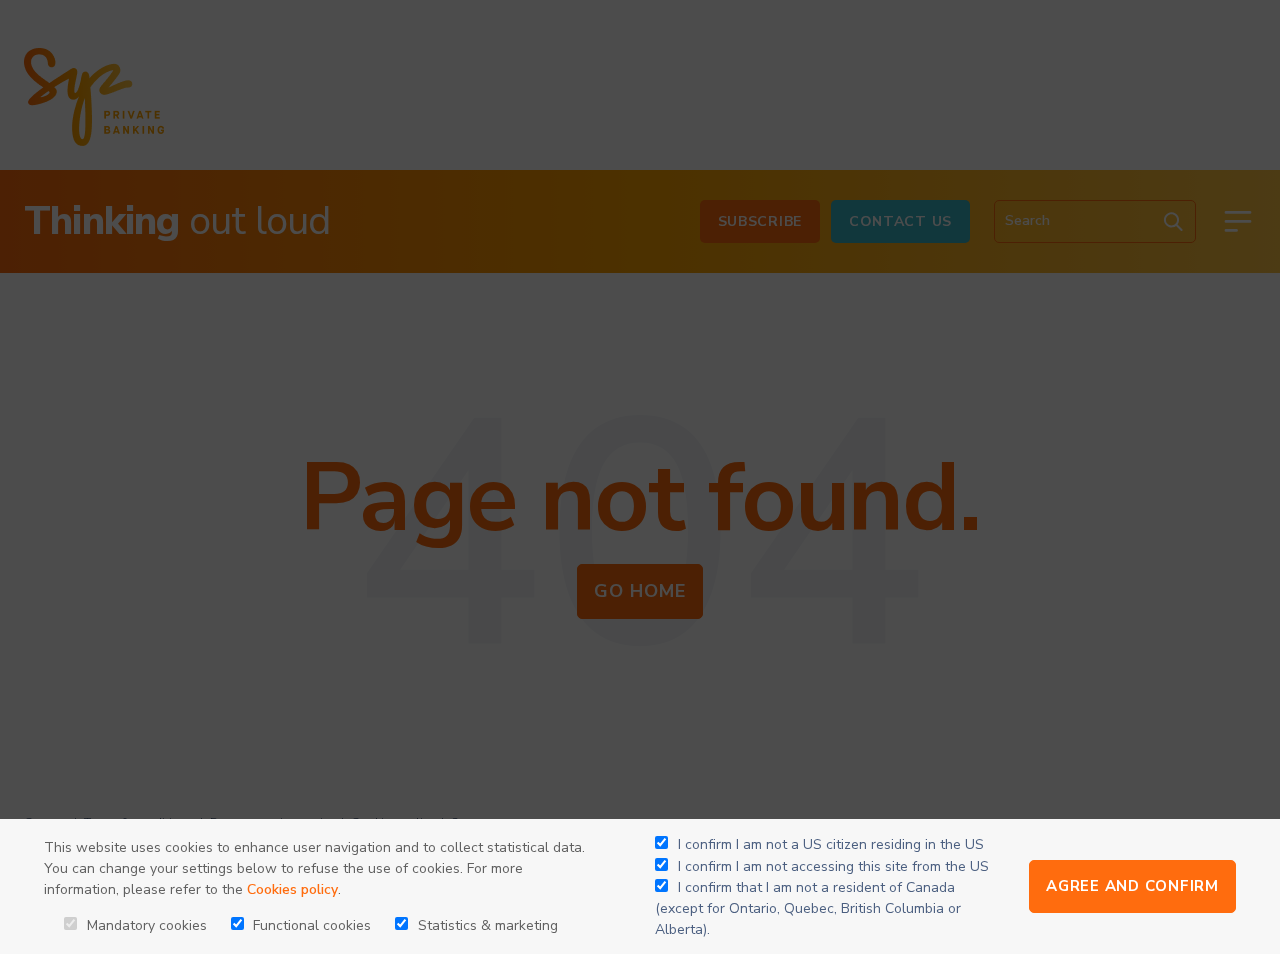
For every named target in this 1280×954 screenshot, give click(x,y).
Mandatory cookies (145, 925)
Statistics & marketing (486, 925)
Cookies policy (292, 889)
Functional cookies (310, 925)
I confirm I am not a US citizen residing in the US (831, 844)
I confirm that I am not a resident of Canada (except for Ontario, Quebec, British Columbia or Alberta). (808, 908)
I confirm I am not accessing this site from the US (833, 866)
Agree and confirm (1132, 886)
